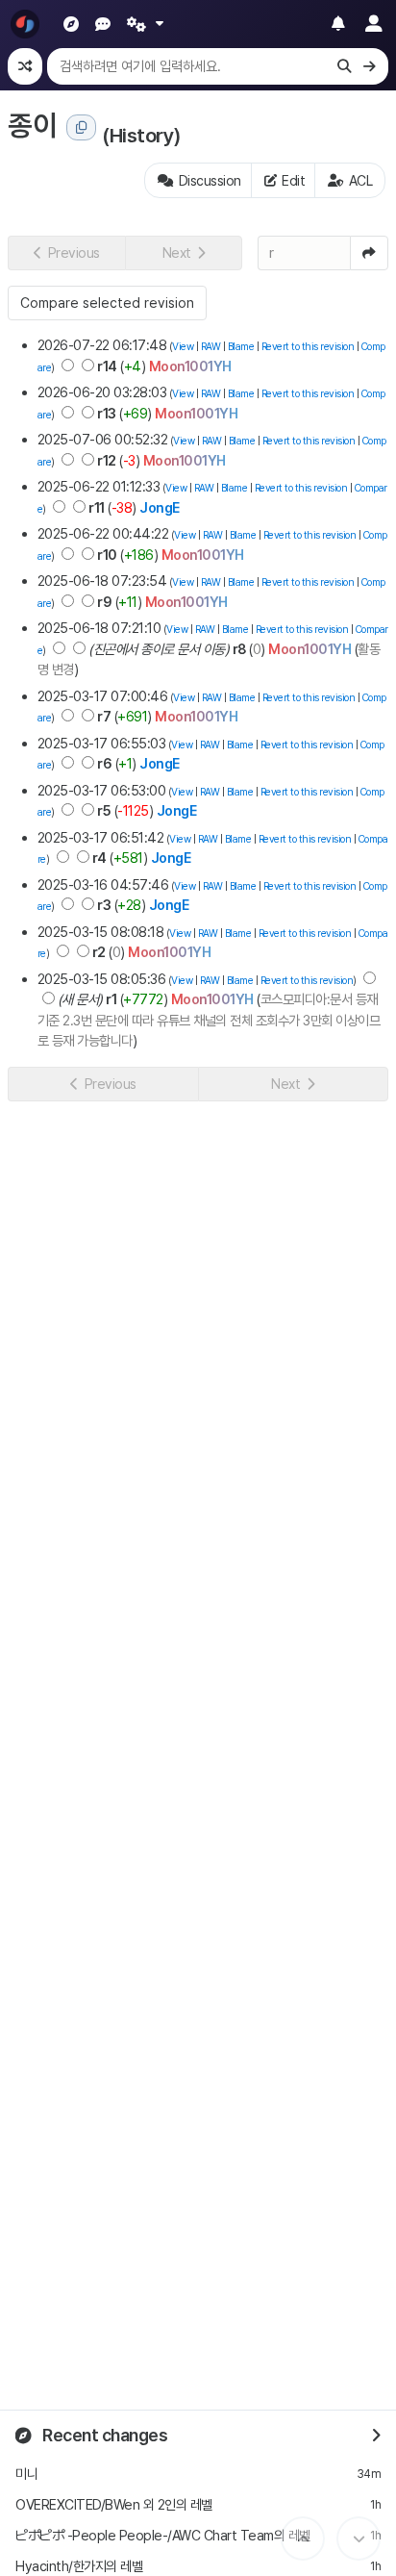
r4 (99, 858)
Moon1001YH (190, 366)
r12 (107, 460)
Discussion (210, 180)
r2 (99, 952)
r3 (104, 905)
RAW (211, 347)
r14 (107, 366)
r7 (104, 716)
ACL (361, 180)
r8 (239, 649)
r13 (107, 413)
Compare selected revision (107, 303)
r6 (104, 763)
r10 (107, 555)
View (183, 347)
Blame (241, 347)
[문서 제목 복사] (81, 127)
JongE (160, 507)
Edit (293, 180)
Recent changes (104, 2435)
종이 (32, 125)
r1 (111, 999)
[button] (66, 253)
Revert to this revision (308, 347)
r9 (104, 602)
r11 (97, 507)
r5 (104, 810)
